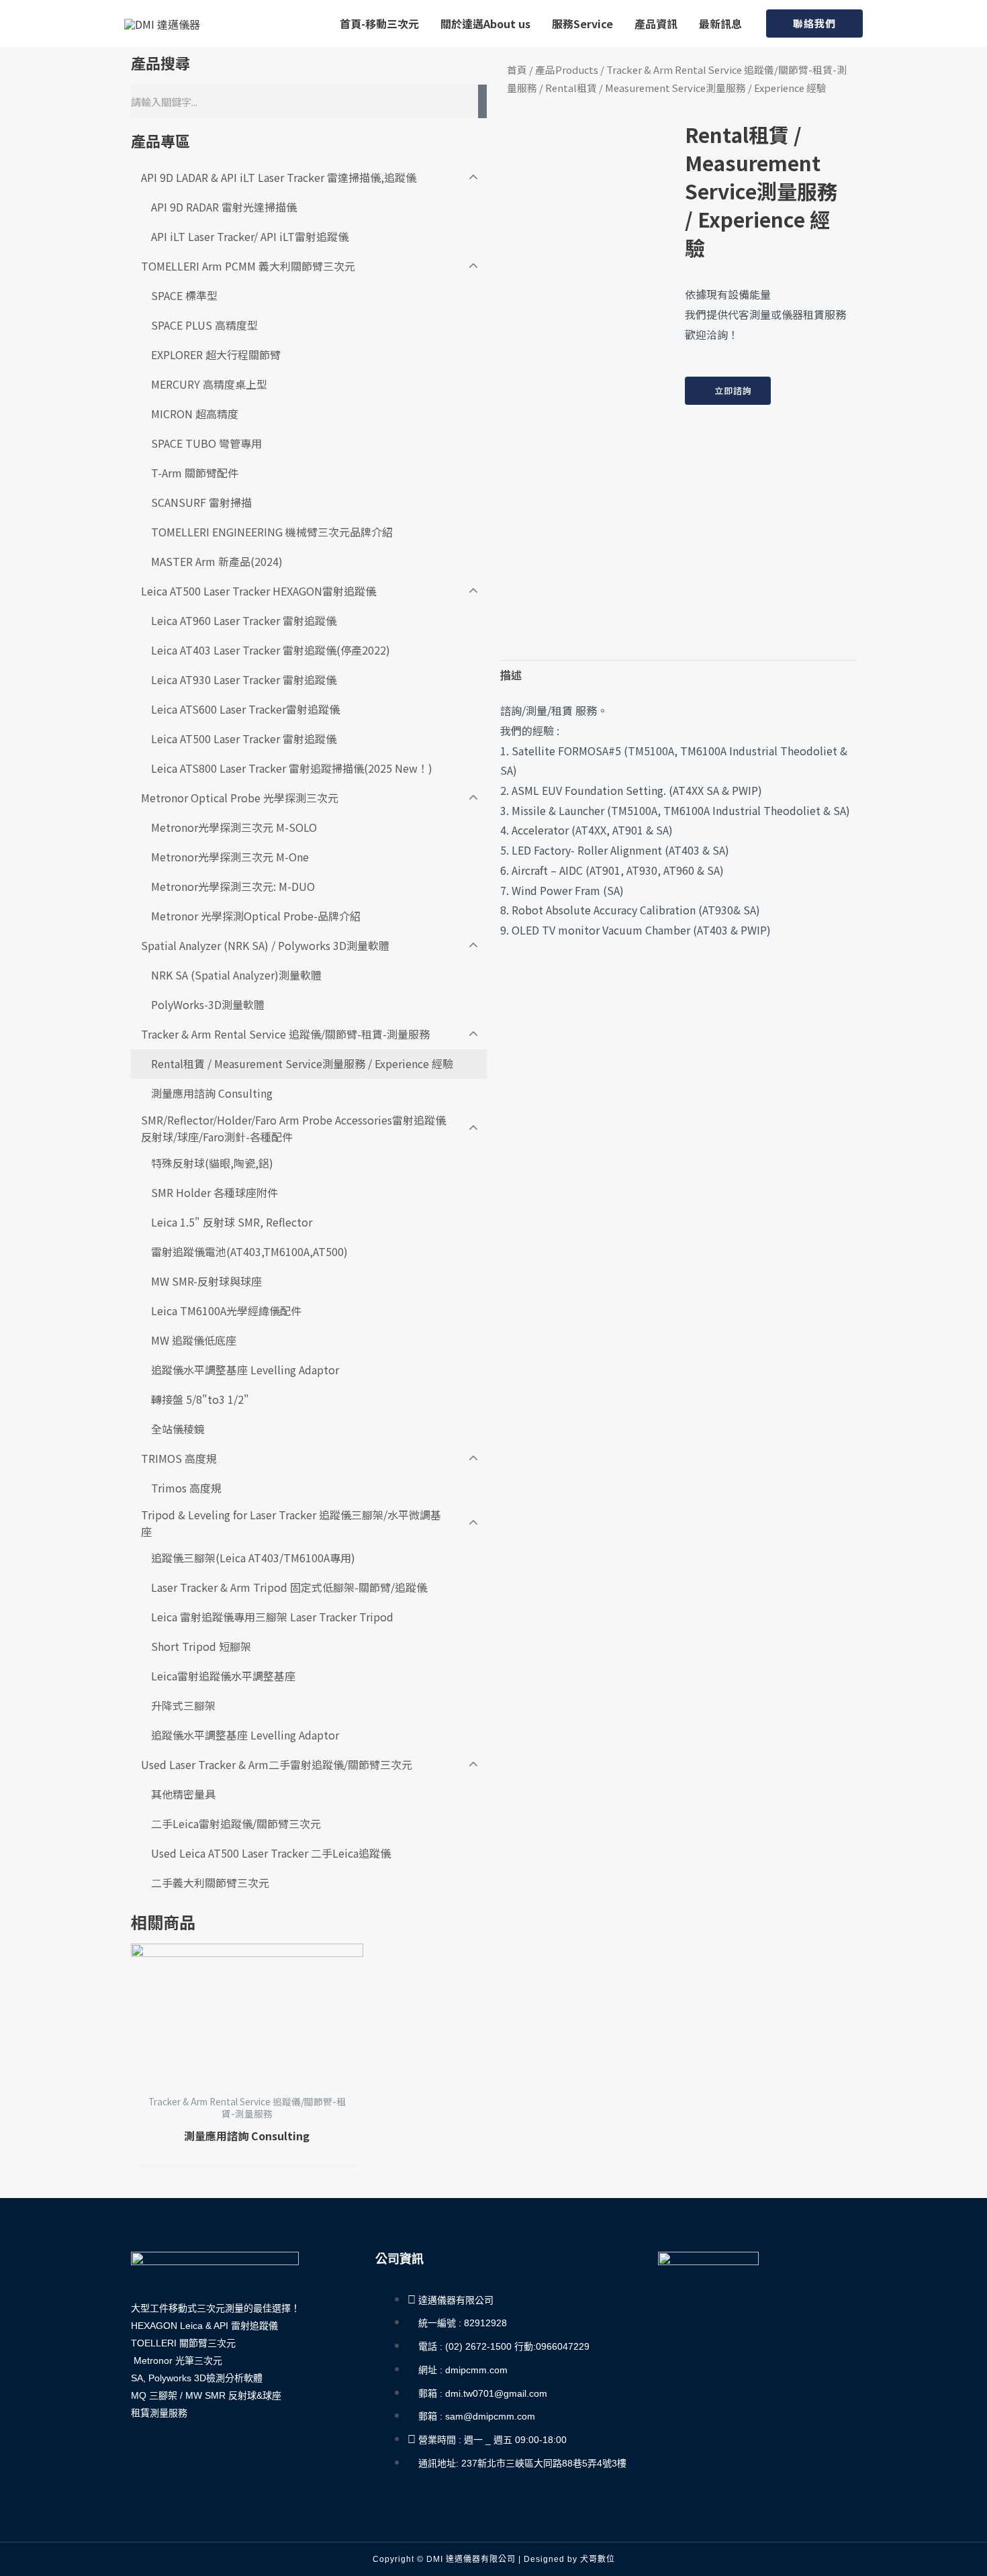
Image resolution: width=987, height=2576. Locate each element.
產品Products (567, 69)
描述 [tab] (511, 675)
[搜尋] (482, 101)
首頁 (517, 69)
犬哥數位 (598, 2559)
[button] (814, 24)
